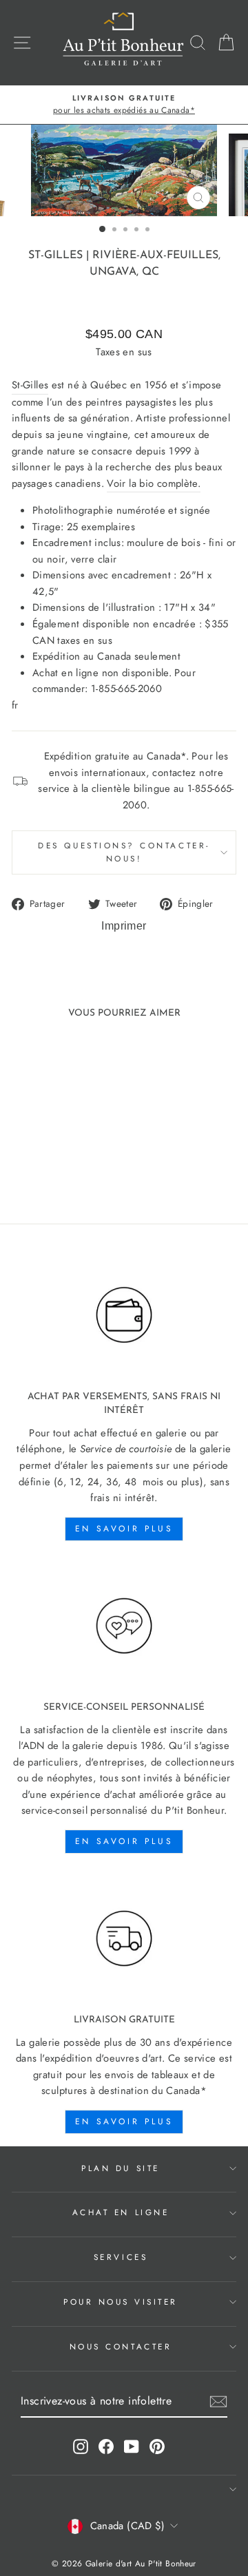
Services (121, 2257)
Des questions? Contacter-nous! (124, 852)
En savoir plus (124, 1529)
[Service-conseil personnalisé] (124, 1626)
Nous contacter (121, 2346)
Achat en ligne (121, 2212)
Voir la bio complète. (154, 483)
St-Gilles (55, 255)
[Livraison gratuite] (124, 1939)
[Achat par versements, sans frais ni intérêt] (124, 1315)
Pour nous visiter (121, 2302)
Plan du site (120, 2168)
